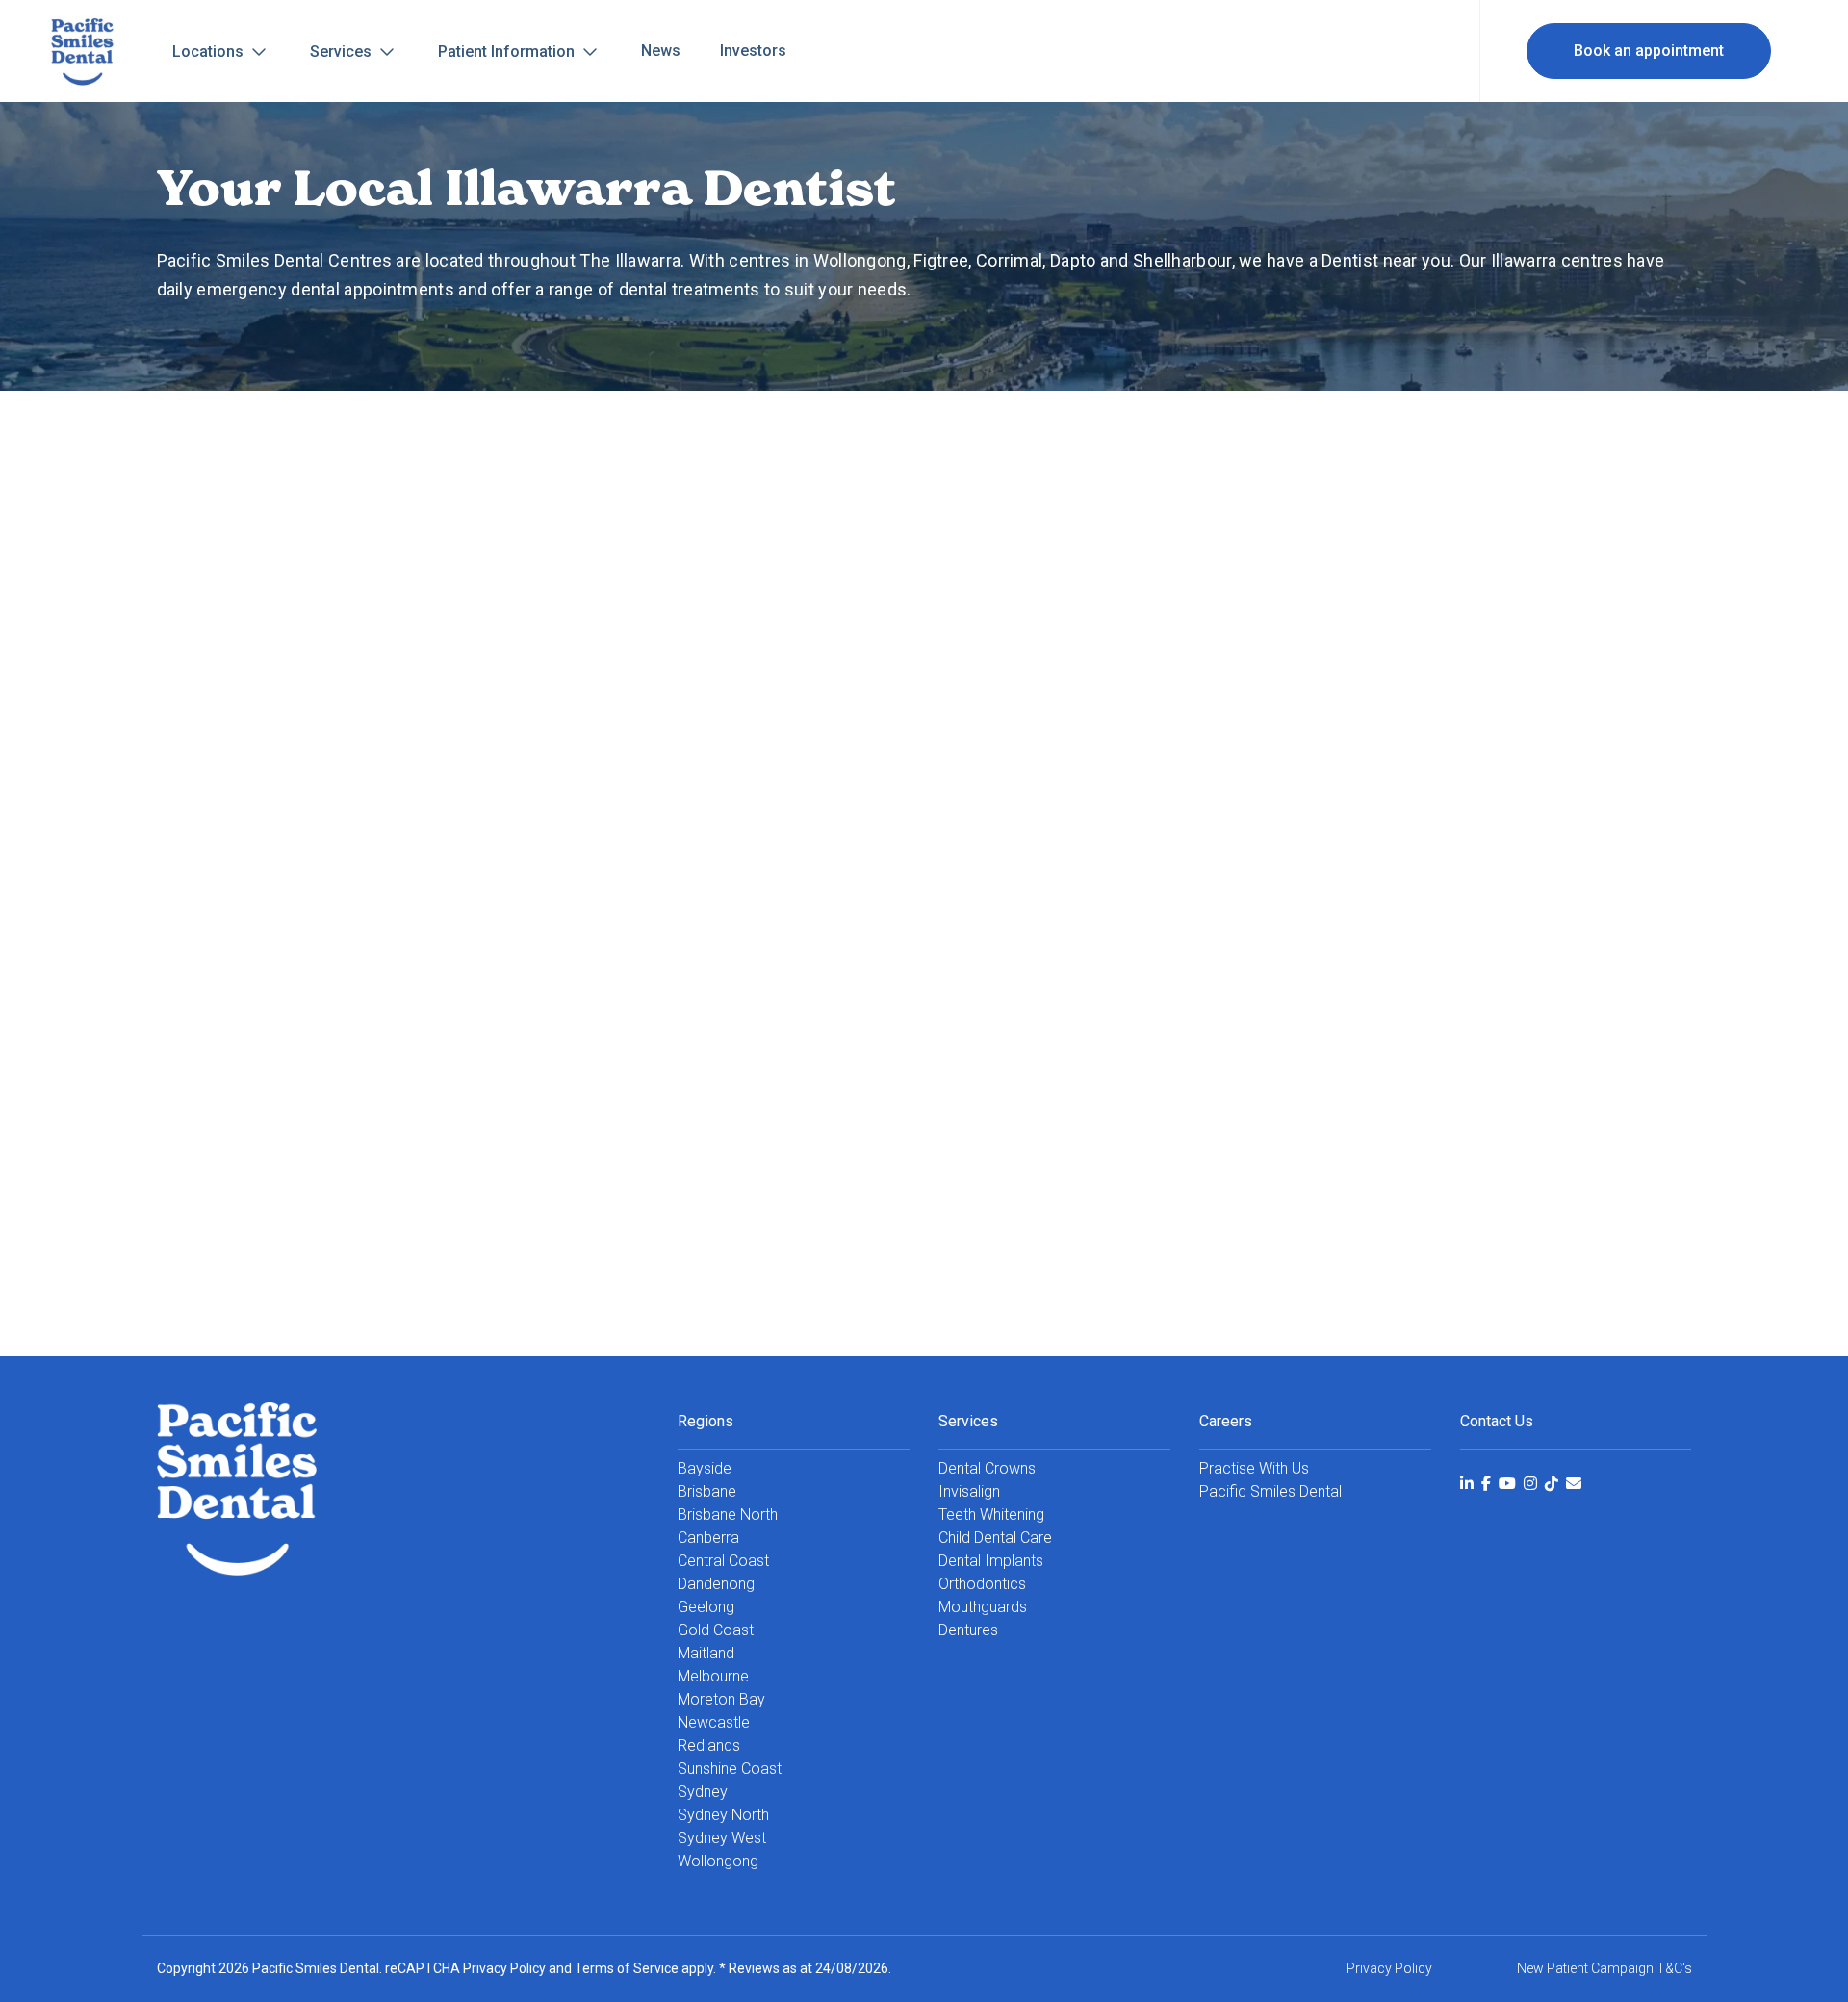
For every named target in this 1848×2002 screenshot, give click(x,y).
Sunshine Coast (730, 1769)
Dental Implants (991, 1561)
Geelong (706, 1607)
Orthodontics (982, 1584)
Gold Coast (716, 1630)
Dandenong (716, 1584)
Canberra (708, 1538)
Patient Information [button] (508, 51)
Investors (753, 51)
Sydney (703, 1792)
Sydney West (722, 1838)
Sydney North (723, 1815)
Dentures (968, 1630)
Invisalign (969, 1491)
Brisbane (707, 1491)
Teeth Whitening (991, 1514)
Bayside (705, 1468)
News (661, 51)
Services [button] (343, 51)
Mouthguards (983, 1607)
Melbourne (713, 1676)
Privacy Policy (504, 1968)
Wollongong (718, 1861)
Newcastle (714, 1722)
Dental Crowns (987, 1468)
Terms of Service (627, 1968)
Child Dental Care (995, 1538)
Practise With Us (1254, 1468)
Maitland (706, 1653)
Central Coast (723, 1561)
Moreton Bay (721, 1699)
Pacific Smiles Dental (1270, 1491)
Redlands (709, 1745)
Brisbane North (728, 1514)
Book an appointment (1649, 51)
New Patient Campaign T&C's (1604, 1968)
